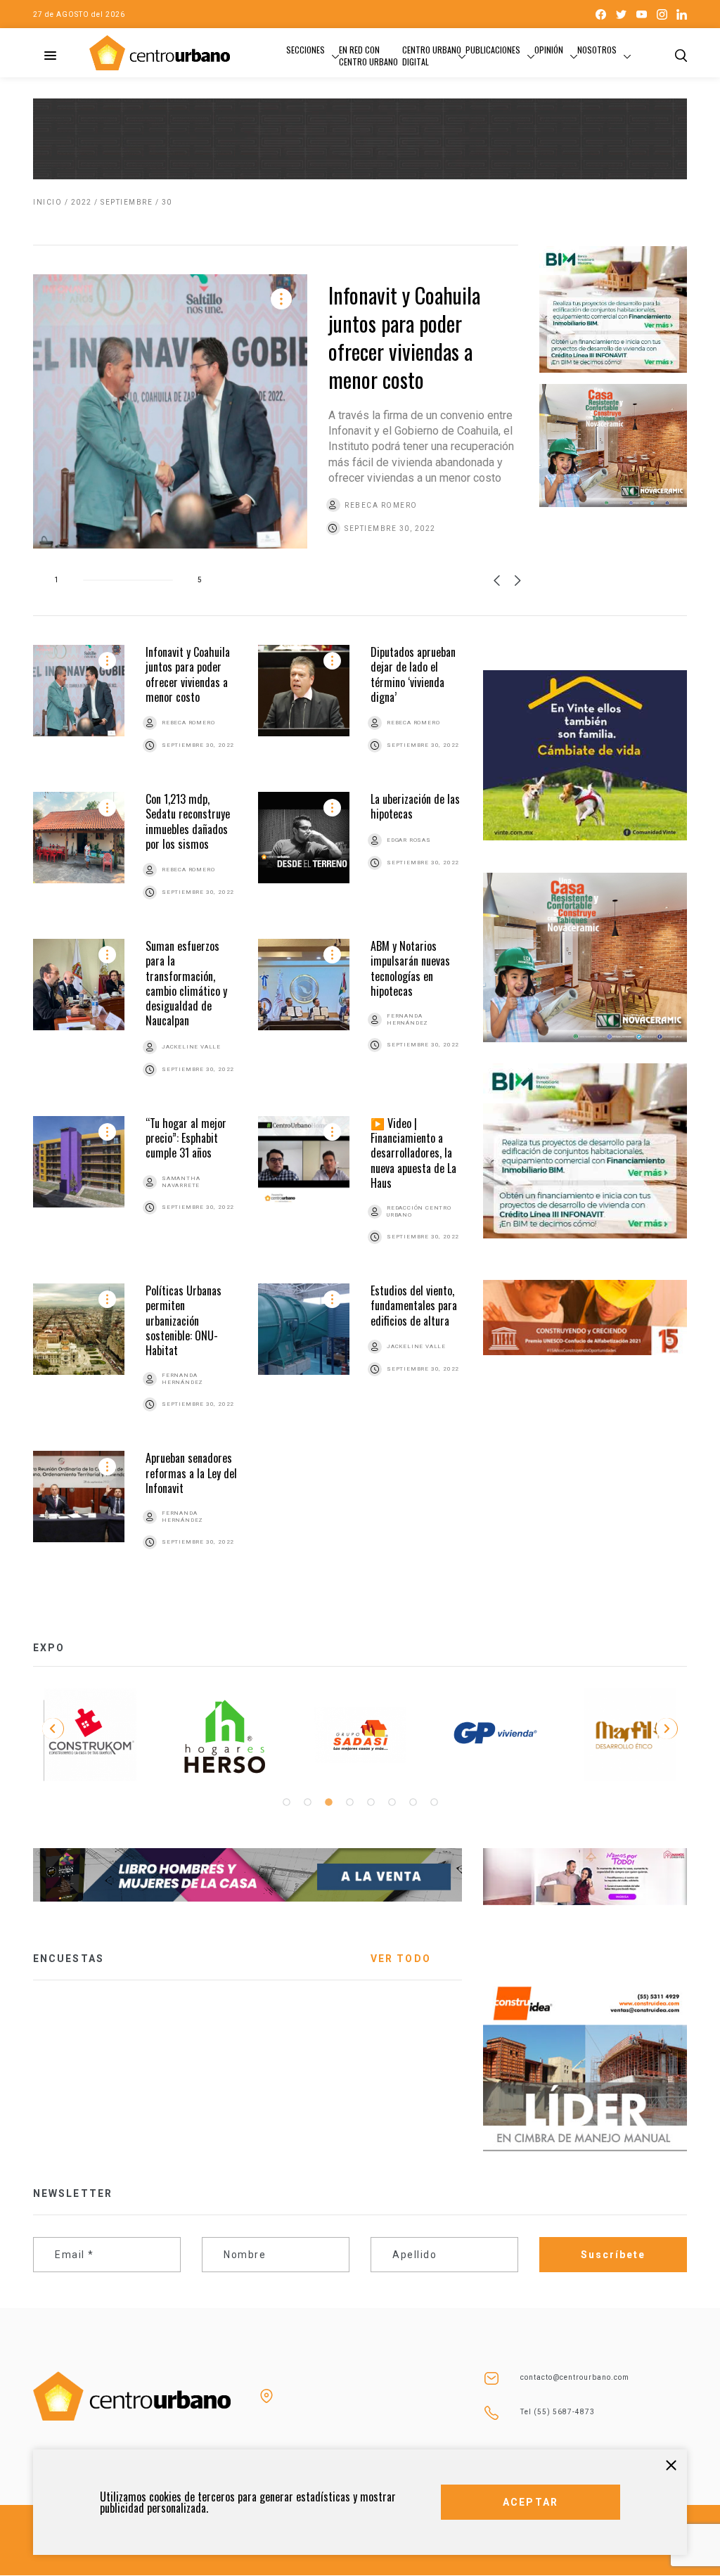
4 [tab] (349, 1802)
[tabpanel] (90, 1735)
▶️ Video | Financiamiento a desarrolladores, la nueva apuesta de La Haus (413, 1153)
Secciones (306, 50)
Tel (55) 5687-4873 (558, 2412)
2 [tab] (307, 1802)
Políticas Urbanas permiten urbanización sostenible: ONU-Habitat (184, 1320)
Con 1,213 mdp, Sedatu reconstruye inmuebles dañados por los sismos (188, 821)
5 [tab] (371, 1802)
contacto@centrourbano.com (575, 2377)
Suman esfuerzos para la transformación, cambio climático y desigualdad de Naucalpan (186, 983)
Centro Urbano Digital (432, 56)
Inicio (47, 202)
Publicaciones (493, 50)
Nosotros (597, 50)
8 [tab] (434, 1802)
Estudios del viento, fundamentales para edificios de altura (414, 1306)
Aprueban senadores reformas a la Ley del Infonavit (191, 1473)
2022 (82, 202)
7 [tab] (413, 1802)
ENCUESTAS (69, 1959)
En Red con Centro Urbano (368, 56)
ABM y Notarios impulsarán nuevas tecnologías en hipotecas (410, 968)
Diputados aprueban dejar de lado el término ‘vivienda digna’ (413, 674)
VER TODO (401, 1959)
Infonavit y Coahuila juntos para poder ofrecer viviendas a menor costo (404, 337)
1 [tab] (286, 1802)
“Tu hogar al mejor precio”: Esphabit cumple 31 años (186, 1138)
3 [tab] (328, 1802)
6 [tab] (392, 1802)
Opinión (549, 50)
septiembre (127, 202)
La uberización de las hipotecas (415, 806)
